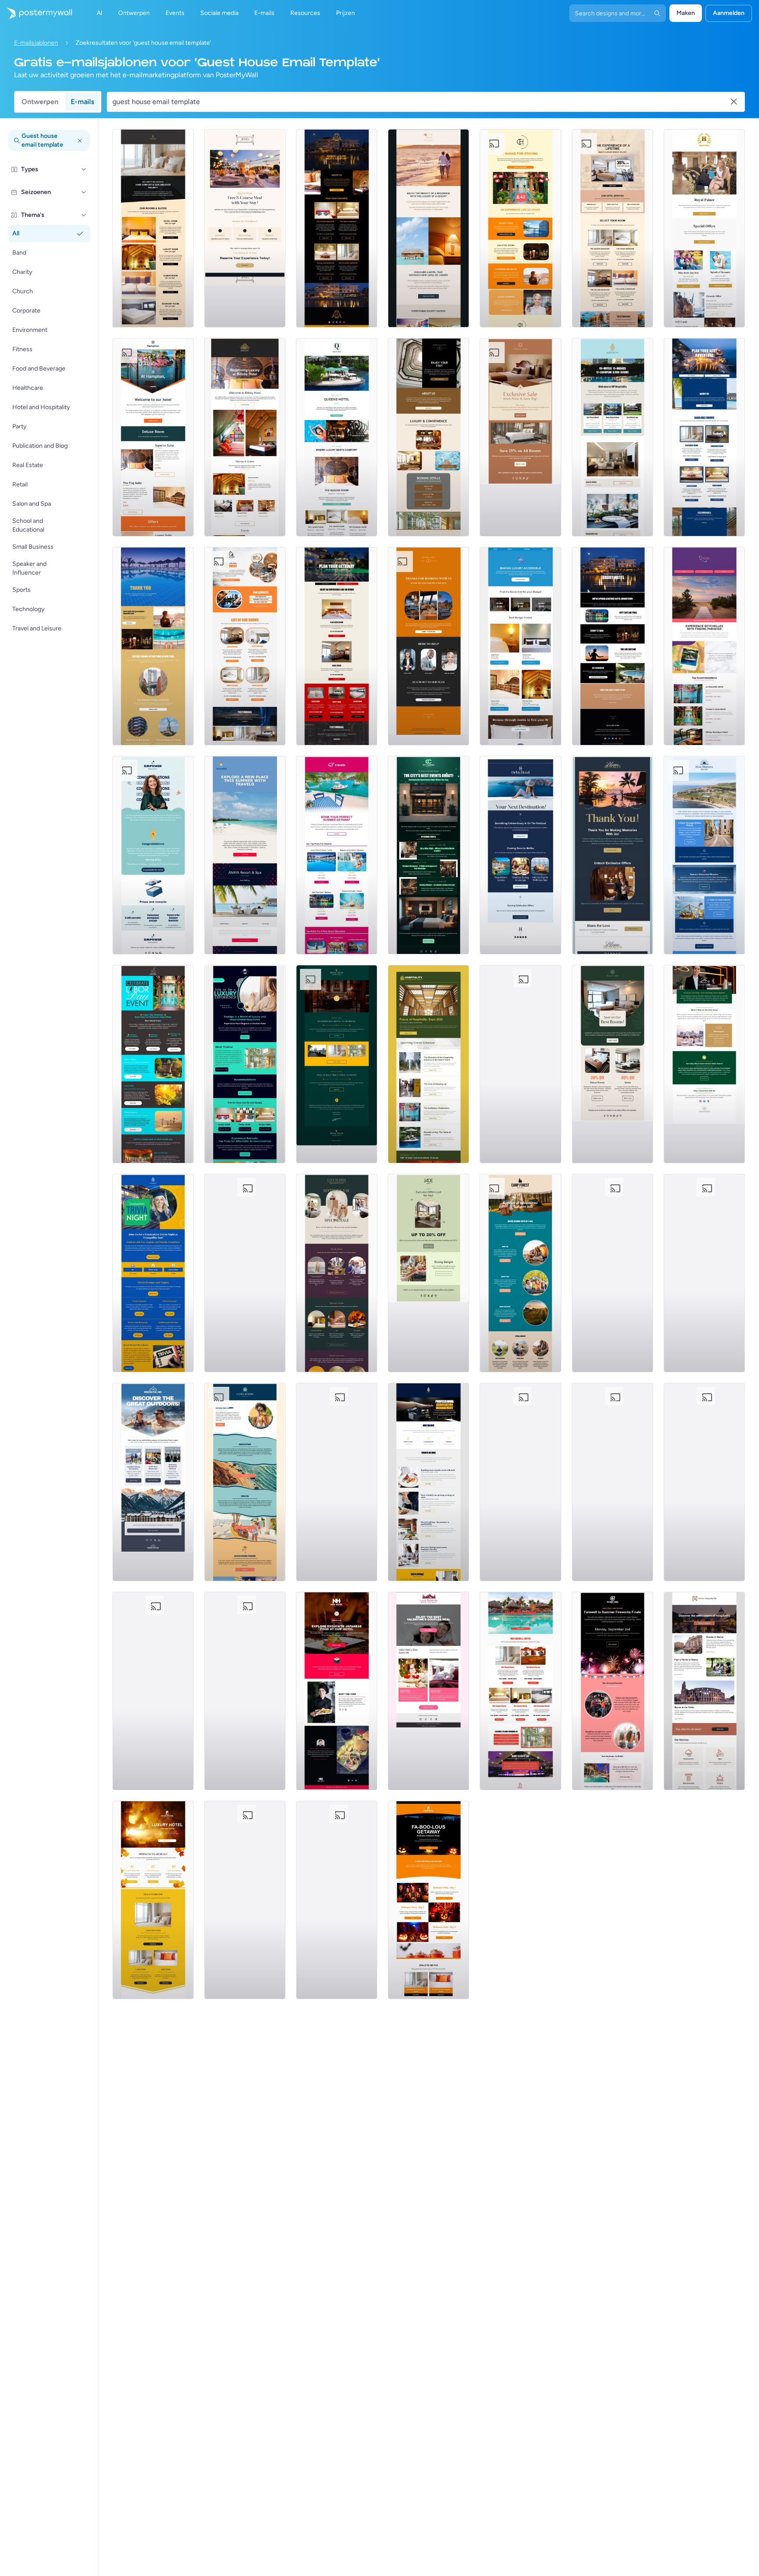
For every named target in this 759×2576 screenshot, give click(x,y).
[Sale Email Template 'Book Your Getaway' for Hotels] (337, 646)
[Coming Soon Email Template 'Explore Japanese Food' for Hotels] (337, 1691)
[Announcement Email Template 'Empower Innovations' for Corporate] (153, 855)
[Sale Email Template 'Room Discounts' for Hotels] (245, 646)
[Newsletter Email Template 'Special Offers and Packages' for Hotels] (704, 228)
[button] (84, 169)
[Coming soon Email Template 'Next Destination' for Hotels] (520, 855)
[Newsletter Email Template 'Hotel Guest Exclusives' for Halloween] (153, 1900)
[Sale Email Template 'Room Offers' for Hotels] (704, 437)
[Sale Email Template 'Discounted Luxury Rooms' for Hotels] (337, 228)
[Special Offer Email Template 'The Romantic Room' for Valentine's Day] (337, 1900)
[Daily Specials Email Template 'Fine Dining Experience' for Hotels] (245, 228)
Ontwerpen (40, 102)
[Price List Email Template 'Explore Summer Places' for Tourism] (245, 855)
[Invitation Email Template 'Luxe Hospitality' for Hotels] (520, 1482)
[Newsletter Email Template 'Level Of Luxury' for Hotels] (428, 228)
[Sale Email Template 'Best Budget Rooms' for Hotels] (520, 646)
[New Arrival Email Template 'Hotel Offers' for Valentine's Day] (153, 1691)
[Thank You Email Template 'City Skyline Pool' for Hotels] (613, 646)
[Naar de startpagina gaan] (36, 13)
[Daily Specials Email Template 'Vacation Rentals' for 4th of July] (245, 1273)
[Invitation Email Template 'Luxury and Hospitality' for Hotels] (245, 1064)
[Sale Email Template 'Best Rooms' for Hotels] (613, 1064)
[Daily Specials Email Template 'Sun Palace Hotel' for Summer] (520, 1064)
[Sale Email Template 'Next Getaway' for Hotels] (520, 437)
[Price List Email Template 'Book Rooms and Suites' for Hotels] (153, 228)
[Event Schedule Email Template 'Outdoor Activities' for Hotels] (153, 1482)
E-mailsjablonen (36, 43)
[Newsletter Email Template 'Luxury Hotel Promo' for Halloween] (428, 1900)
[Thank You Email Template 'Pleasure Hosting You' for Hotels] (613, 855)
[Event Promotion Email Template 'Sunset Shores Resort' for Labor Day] (613, 1691)
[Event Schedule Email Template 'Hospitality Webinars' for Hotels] (428, 1482)
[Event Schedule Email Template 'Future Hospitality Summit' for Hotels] (428, 1064)
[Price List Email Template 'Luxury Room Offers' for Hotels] (337, 437)
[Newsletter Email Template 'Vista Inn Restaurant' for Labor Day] (704, 1273)
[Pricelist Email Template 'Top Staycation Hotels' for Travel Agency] (337, 855)
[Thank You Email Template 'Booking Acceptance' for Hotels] (428, 646)
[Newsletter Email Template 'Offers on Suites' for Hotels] (153, 437)
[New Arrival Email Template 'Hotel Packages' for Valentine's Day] (245, 1691)
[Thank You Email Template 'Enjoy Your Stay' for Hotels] (428, 437)
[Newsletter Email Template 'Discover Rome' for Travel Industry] (704, 1691)
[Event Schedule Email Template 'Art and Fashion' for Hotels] (428, 855)
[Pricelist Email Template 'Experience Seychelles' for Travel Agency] (704, 646)
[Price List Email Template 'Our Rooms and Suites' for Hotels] (520, 1691)
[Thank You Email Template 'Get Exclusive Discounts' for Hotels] (153, 646)
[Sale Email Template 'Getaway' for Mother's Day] (337, 1273)
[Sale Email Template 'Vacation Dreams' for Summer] (245, 1900)
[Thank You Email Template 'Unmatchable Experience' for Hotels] (520, 228)
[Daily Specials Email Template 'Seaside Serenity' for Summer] (704, 1482)
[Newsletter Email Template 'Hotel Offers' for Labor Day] (153, 1064)
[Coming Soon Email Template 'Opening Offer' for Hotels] (337, 1064)
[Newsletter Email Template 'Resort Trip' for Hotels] (704, 855)
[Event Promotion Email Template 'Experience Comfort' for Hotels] (245, 437)
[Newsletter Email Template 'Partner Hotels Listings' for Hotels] (613, 437)
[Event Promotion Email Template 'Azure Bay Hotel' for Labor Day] (613, 1273)
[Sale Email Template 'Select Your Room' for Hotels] (613, 228)
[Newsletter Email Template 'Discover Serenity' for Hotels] (704, 1064)
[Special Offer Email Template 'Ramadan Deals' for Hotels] (337, 1482)
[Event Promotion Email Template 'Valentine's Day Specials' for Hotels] (428, 1691)
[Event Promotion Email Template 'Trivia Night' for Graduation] (153, 1273)
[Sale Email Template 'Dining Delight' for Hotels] (428, 1273)
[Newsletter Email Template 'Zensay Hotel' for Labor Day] (613, 1482)
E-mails (82, 102)
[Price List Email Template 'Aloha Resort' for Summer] (245, 1482)
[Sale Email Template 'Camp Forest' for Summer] (520, 1273)
